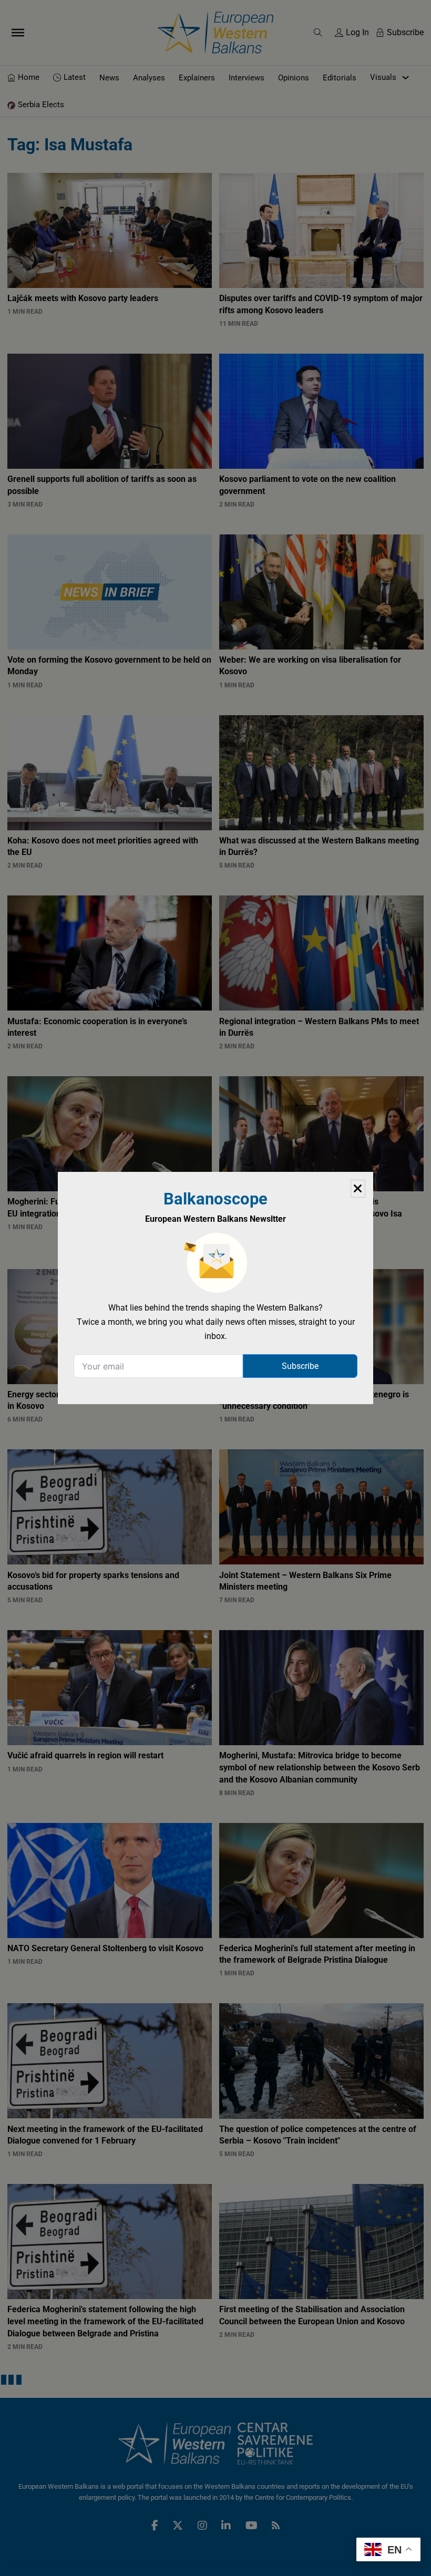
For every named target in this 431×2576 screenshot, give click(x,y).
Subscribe (300, 1366)
